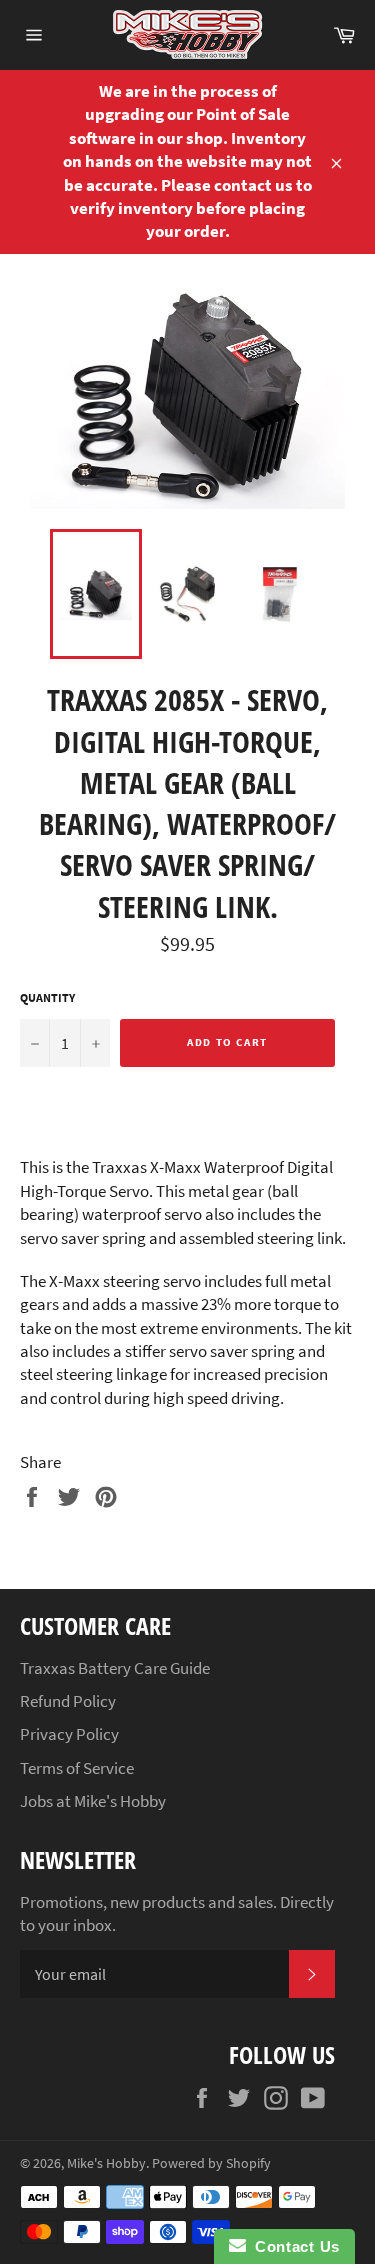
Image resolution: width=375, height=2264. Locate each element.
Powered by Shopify (211, 2163)
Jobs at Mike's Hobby (93, 1801)
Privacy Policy (69, 1734)
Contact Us (293, 2246)
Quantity (47, 997)
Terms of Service (77, 1768)
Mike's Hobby (106, 2163)
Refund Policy (68, 1701)
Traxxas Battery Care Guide (115, 1668)
